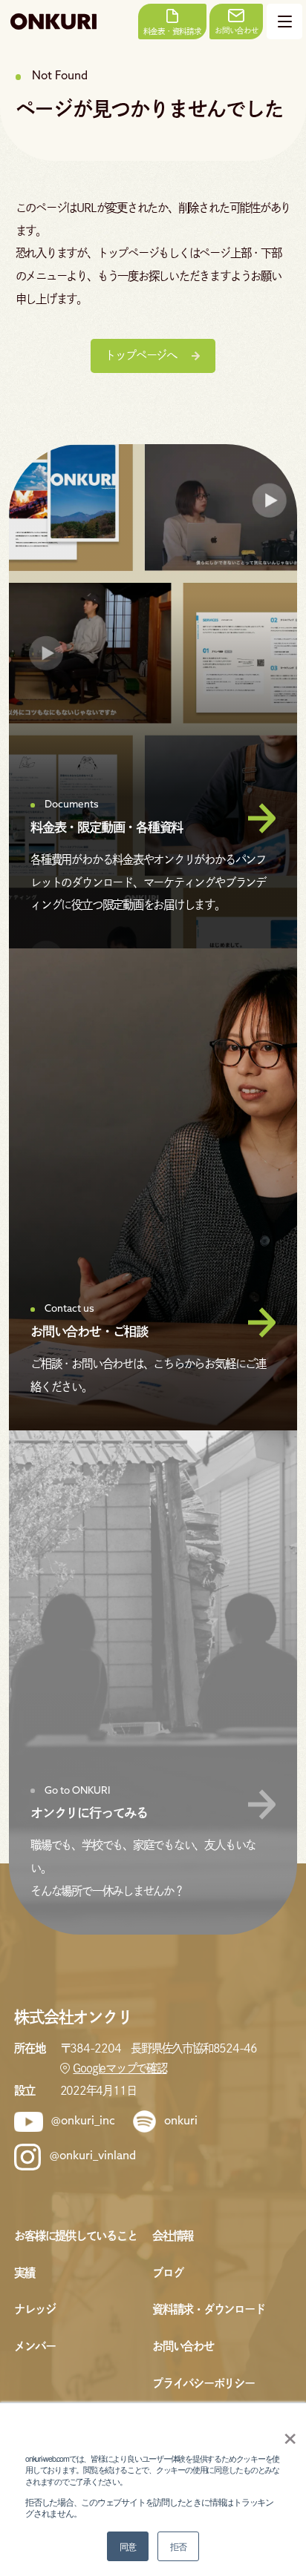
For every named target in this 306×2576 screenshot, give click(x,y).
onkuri (181, 2121)
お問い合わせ (183, 2346)
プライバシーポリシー (204, 2383)
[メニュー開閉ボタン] (284, 22)
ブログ (167, 2273)
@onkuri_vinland (93, 2156)
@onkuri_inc (83, 2121)
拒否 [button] (178, 2546)
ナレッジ (35, 2309)
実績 (25, 2273)
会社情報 (173, 2236)
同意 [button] (128, 2546)
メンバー (35, 2346)
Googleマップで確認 (120, 2068)
